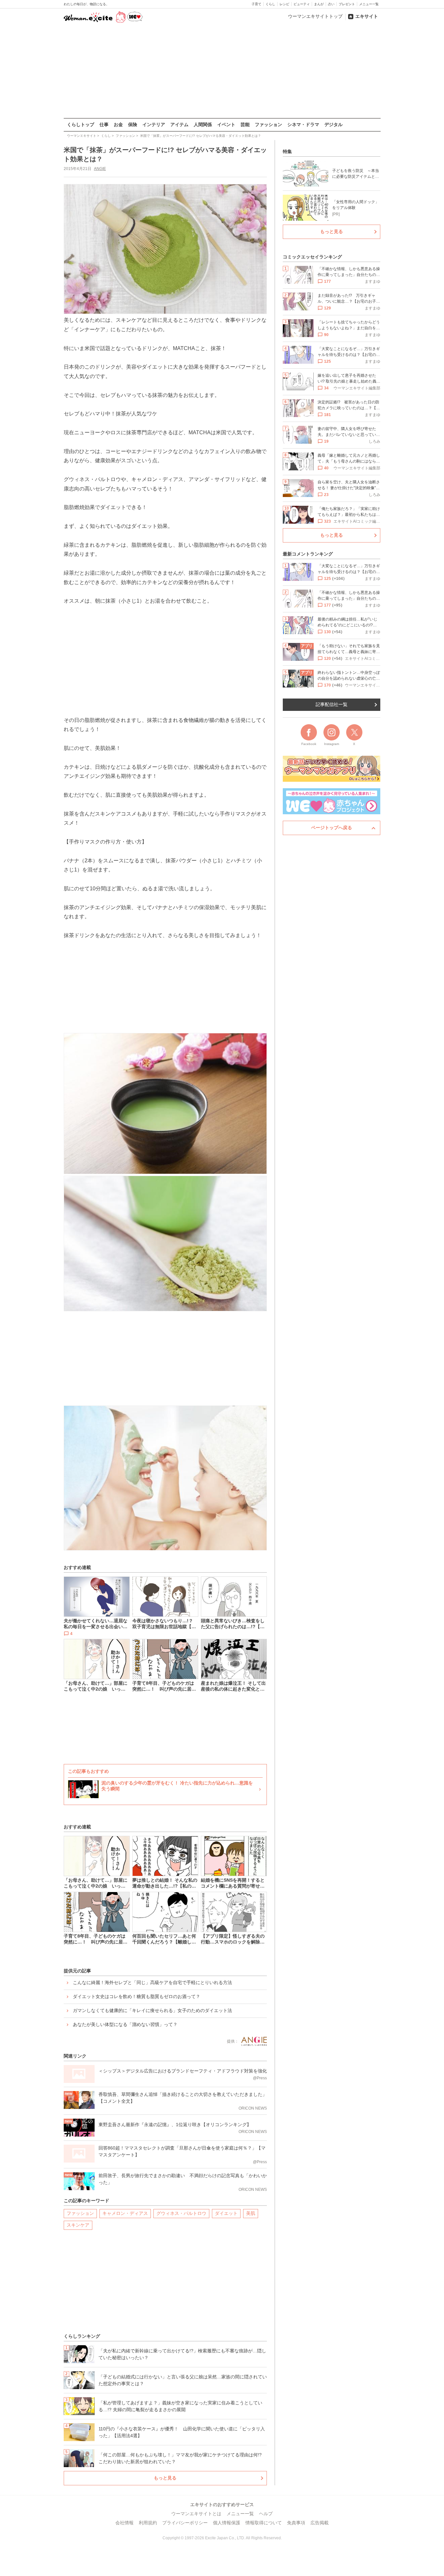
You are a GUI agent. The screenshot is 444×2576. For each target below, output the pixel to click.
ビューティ (302, 4)
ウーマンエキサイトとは (196, 2514)
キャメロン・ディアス (125, 2213)
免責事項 (296, 2523)
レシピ (284, 4)
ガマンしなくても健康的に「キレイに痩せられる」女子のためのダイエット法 (152, 2010)
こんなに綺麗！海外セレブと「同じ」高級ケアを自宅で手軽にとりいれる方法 (152, 1982)
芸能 (245, 124)
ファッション (268, 124)
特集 (287, 151)
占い (331, 4)
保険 (133, 124)
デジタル (333, 124)
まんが (319, 4)
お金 (118, 124)
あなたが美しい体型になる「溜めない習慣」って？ (125, 2024)
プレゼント (347, 4)
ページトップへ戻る (332, 828)
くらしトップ (81, 124)
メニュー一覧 (369, 4)
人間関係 (203, 124)
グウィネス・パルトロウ (181, 2213)
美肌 (251, 2213)
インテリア (154, 124)
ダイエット (226, 2213)
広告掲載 (320, 2523)
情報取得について (264, 2523)
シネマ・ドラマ (303, 124)
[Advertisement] (222, 71)
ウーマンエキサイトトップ (315, 16)
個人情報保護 (227, 2523)
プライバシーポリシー (185, 2523)
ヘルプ (266, 2514)
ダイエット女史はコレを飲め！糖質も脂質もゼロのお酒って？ (137, 1996)
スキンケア (78, 2225)
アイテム (179, 124)
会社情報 (124, 2523)
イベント (226, 124)
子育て (256, 4)
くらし (270, 4)
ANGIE (100, 169)
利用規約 (148, 2523)
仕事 (104, 124)
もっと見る (165, 2478)
